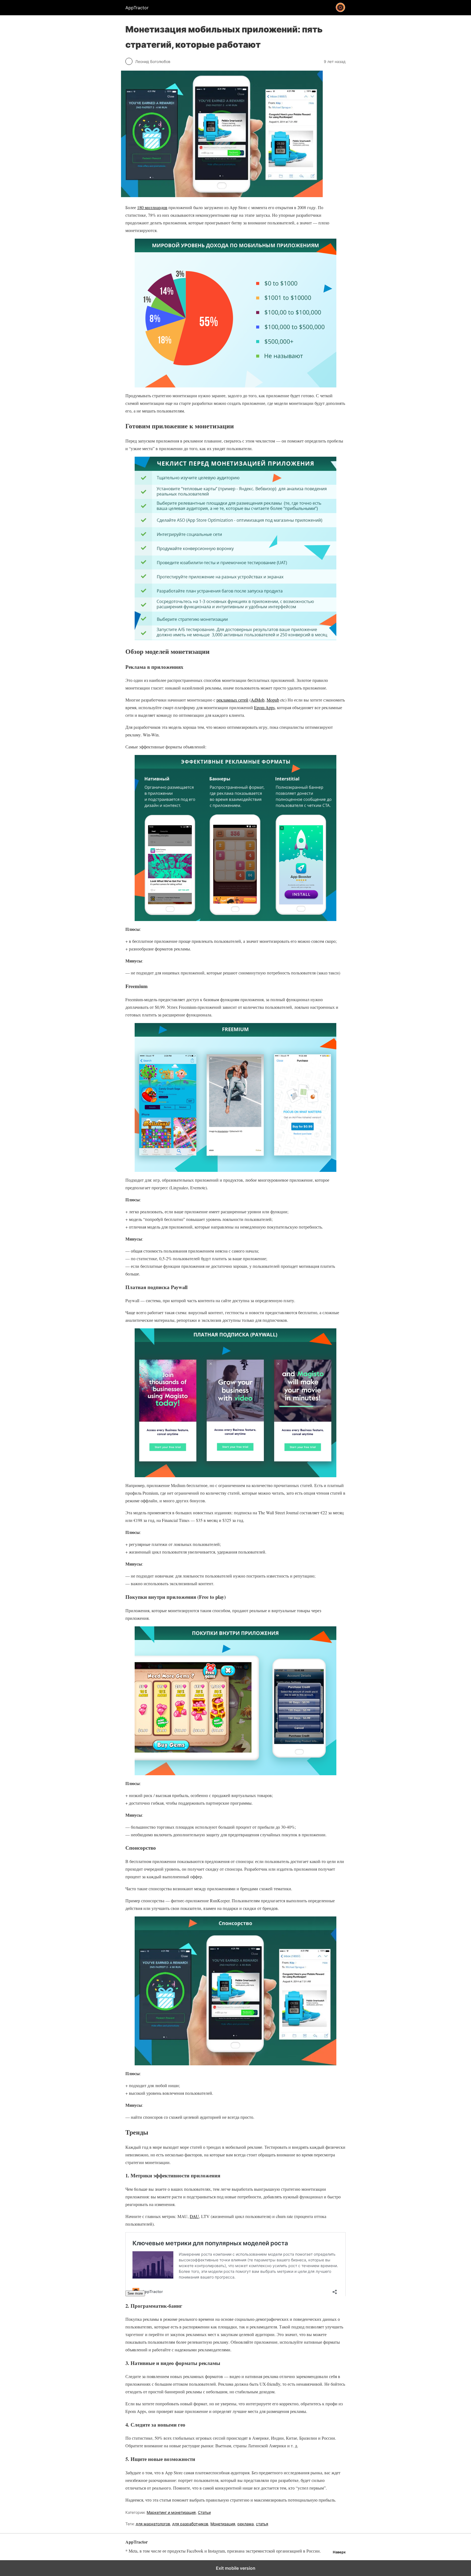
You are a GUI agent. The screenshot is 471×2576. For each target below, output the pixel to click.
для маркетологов (153, 2524)
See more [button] (135, 2293)
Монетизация (223, 2524)
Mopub (273, 700)
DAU (194, 2216)
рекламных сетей (232, 700)
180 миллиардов (152, 207)
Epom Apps (264, 707)
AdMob (258, 700)
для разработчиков (190, 2524)
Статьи (204, 2512)
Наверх (339, 2552)
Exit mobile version (236, 2568)
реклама (246, 2524)
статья (262, 2524)
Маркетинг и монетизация (171, 2512)
